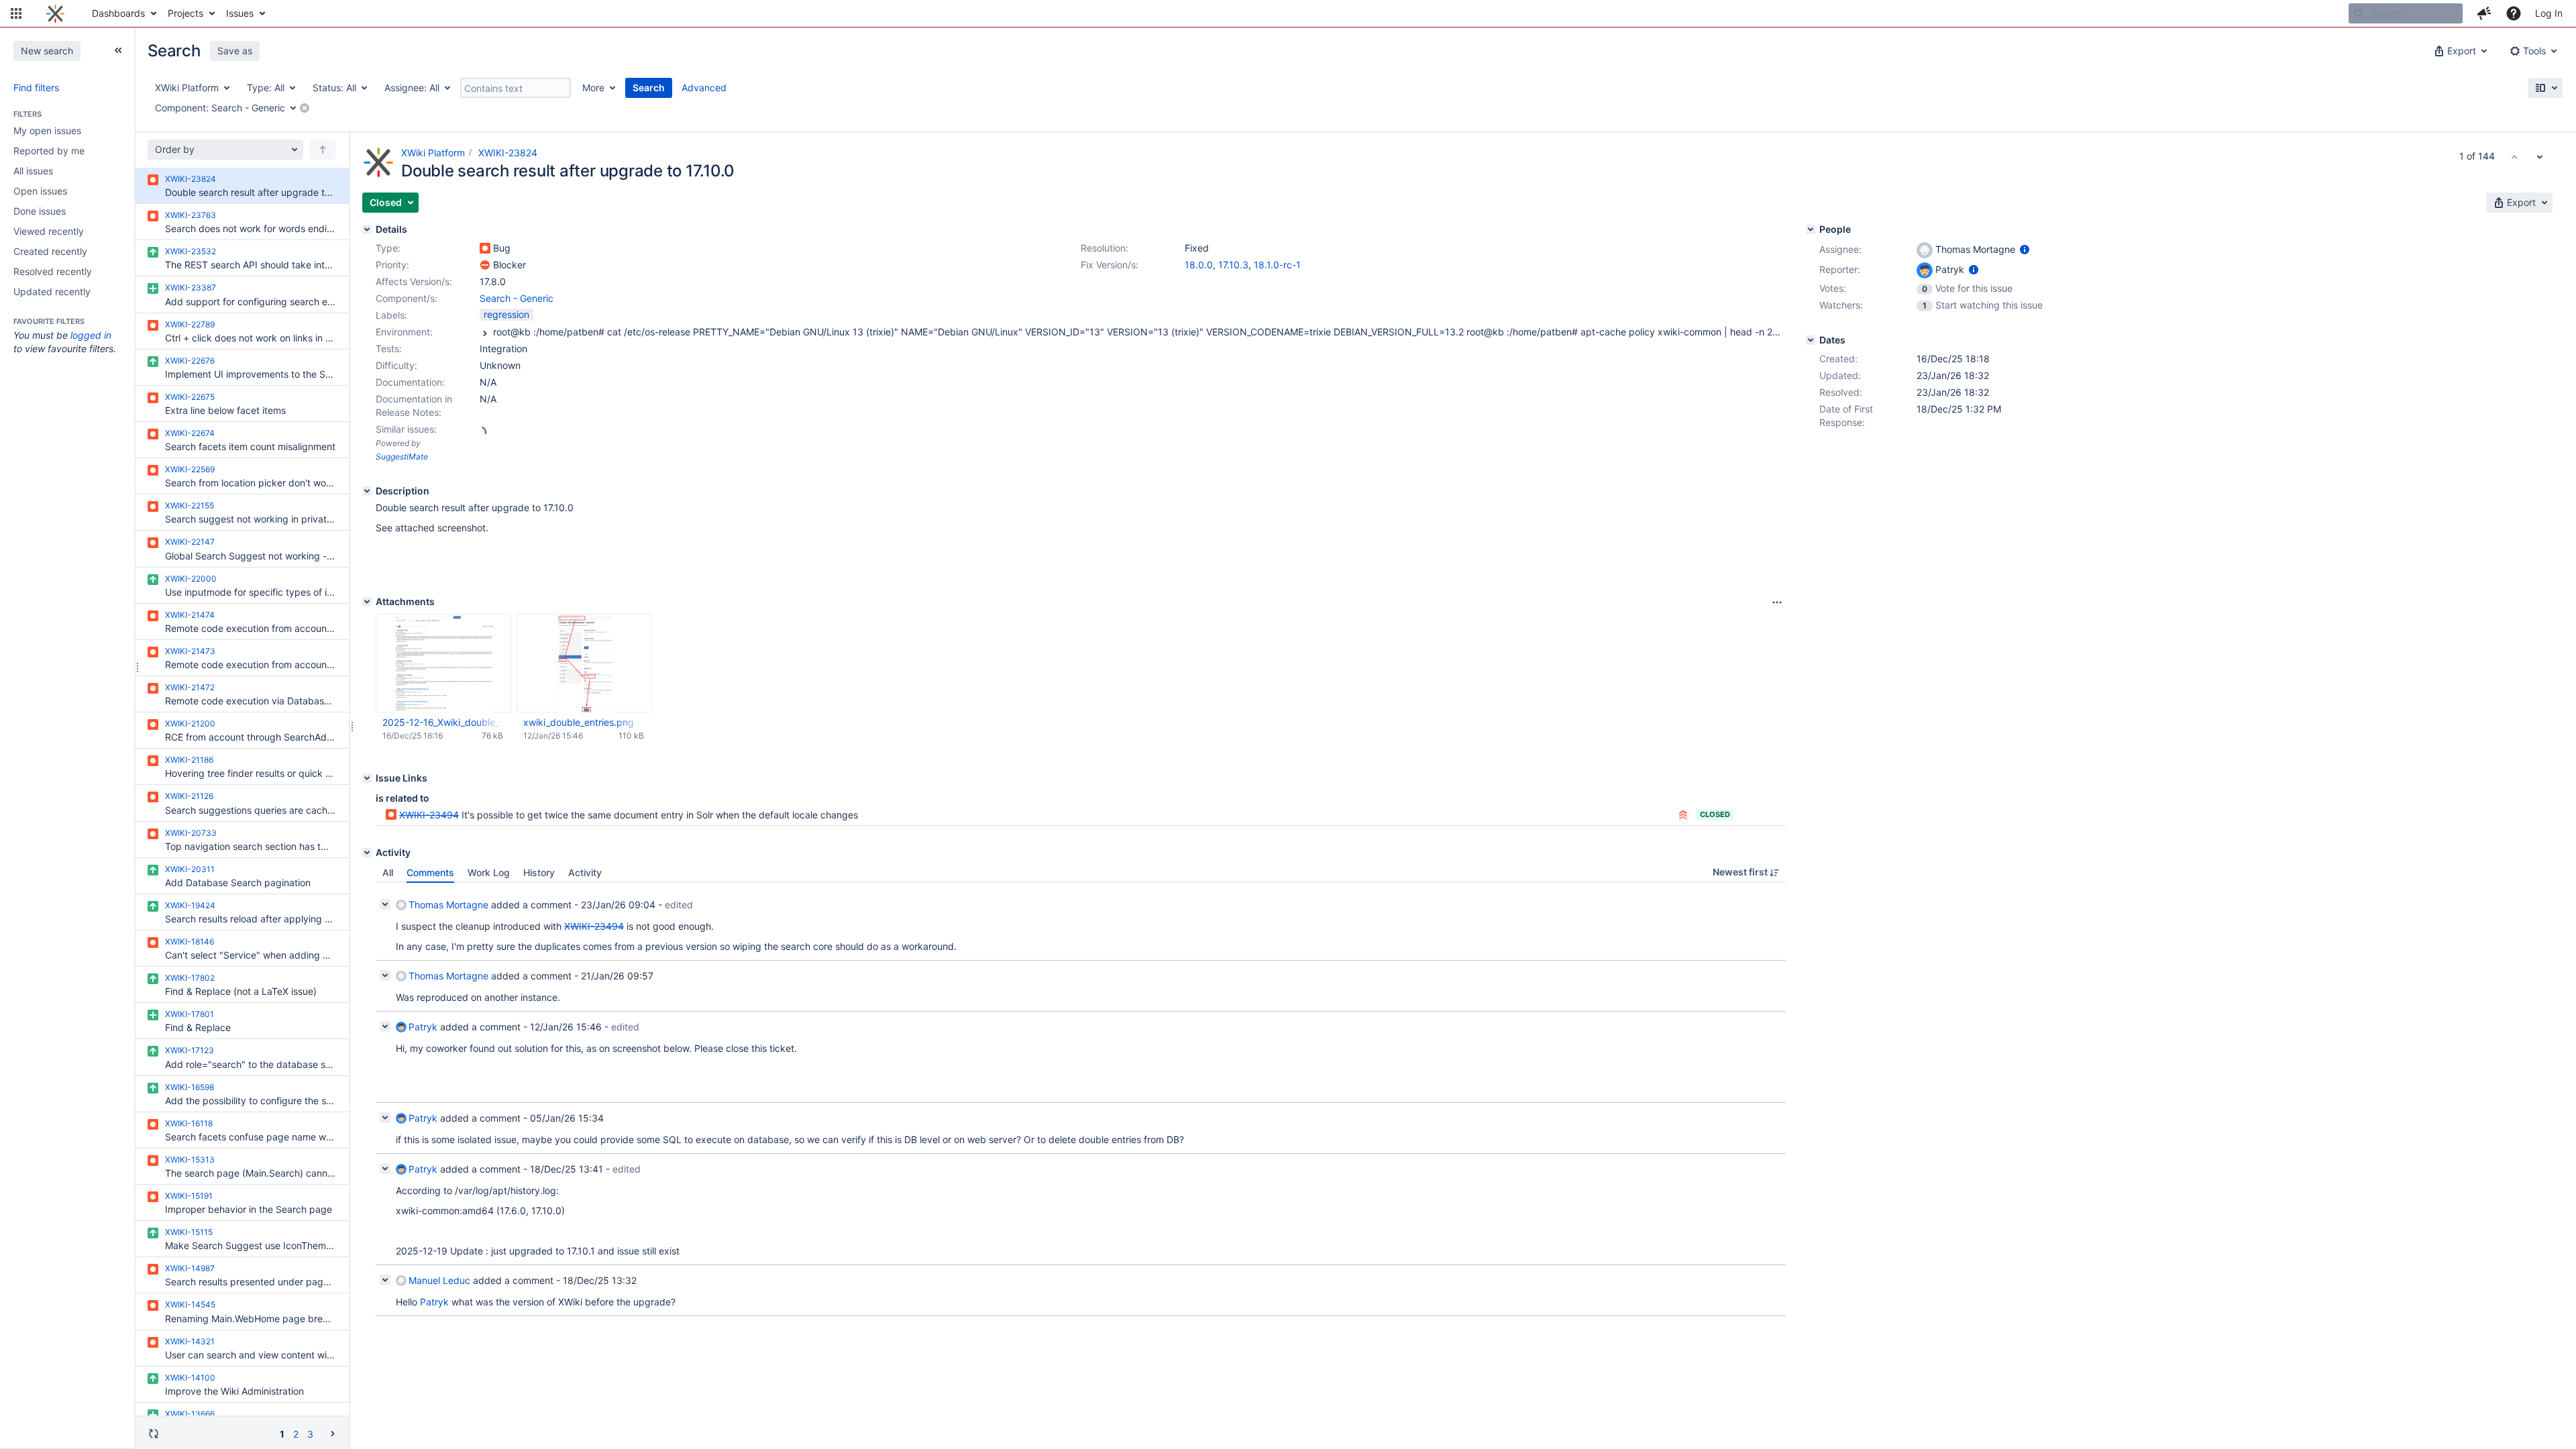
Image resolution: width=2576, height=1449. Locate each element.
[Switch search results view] (2545, 88)
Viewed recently (49, 231)
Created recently (50, 251)
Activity (585, 872)
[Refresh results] (154, 1434)
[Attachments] (367, 602)
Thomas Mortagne (448, 905)
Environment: (404, 332)
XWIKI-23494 (429, 815)
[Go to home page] (55, 13)
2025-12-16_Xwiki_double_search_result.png (443, 722)
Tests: (389, 348)
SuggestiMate (402, 457)
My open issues (47, 130)
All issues (33, 171)
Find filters (36, 88)
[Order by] (323, 150)
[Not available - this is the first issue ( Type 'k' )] (2514, 156)
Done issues (40, 211)
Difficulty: (396, 365)
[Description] (367, 491)
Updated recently (52, 291)
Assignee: (1840, 249)
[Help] (2514, 13)
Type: (388, 248)
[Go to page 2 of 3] (333, 1433)
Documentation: (410, 382)
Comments (430, 872)
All (388, 872)
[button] (16, 13)
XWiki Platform (433, 153)
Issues (240, 13)
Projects (185, 13)
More (593, 88)
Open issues (40, 191)
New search (47, 51)
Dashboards (118, 13)
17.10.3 (1233, 265)
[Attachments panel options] (1777, 602)
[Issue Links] (367, 778)
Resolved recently (53, 271)
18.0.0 (1199, 265)
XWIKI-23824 (508, 153)
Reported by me (49, 151)
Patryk (423, 1027)
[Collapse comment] (385, 904)
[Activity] (367, 853)
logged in (91, 335)
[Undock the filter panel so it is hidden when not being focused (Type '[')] (118, 50)
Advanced (704, 88)
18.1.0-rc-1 (1277, 265)
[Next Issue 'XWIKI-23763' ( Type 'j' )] (2540, 156)
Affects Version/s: (414, 281)
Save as (235, 51)
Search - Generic (517, 298)
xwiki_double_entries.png (579, 722)
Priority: (392, 265)
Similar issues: (406, 429)
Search (649, 88)
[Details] (367, 229)
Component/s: (407, 298)
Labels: (391, 315)
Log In (2549, 13)
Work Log (489, 872)
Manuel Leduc (439, 1280)
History (539, 872)
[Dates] (1811, 340)
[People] (1811, 229)
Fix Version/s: (1110, 265)
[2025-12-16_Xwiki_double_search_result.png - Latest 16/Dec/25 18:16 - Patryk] (443, 663)
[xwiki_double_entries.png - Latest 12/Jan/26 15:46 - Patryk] (584, 663)
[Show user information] (2025, 249)
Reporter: (1840, 269)
